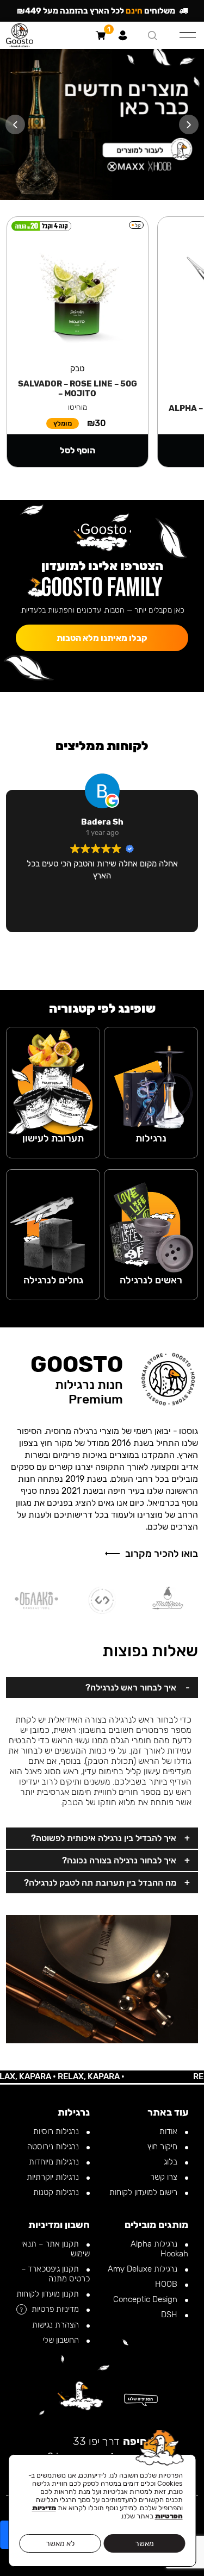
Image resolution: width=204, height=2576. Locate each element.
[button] (189, 124)
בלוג (172, 2162)
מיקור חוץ (163, 2147)
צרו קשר (165, 2177)
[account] (123, 35)
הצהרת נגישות (57, 2325)
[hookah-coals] (53, 1221)
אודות (169, 2131)
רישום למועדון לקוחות (144, 2192)
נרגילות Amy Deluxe (144, 2269)
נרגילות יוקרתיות (54, 2177)
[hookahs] (151, 1078)
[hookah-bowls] (151, 1221)
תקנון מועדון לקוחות (49, 2294)
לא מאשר (60, 2544)
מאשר (144, 2544)
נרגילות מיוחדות (55, 2162)
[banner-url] (102, 124)
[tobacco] (53, 1078)
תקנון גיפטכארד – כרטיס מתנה (55, 2274)
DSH (170, 2315)
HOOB (167, 2284)
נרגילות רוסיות (57, 2131)
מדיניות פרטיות (56, 2309)
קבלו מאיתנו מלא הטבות (102, 638)
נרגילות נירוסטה (54, 2147)
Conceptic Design (146, 2299)
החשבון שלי (62, 2340)
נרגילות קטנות (57, 2192)
